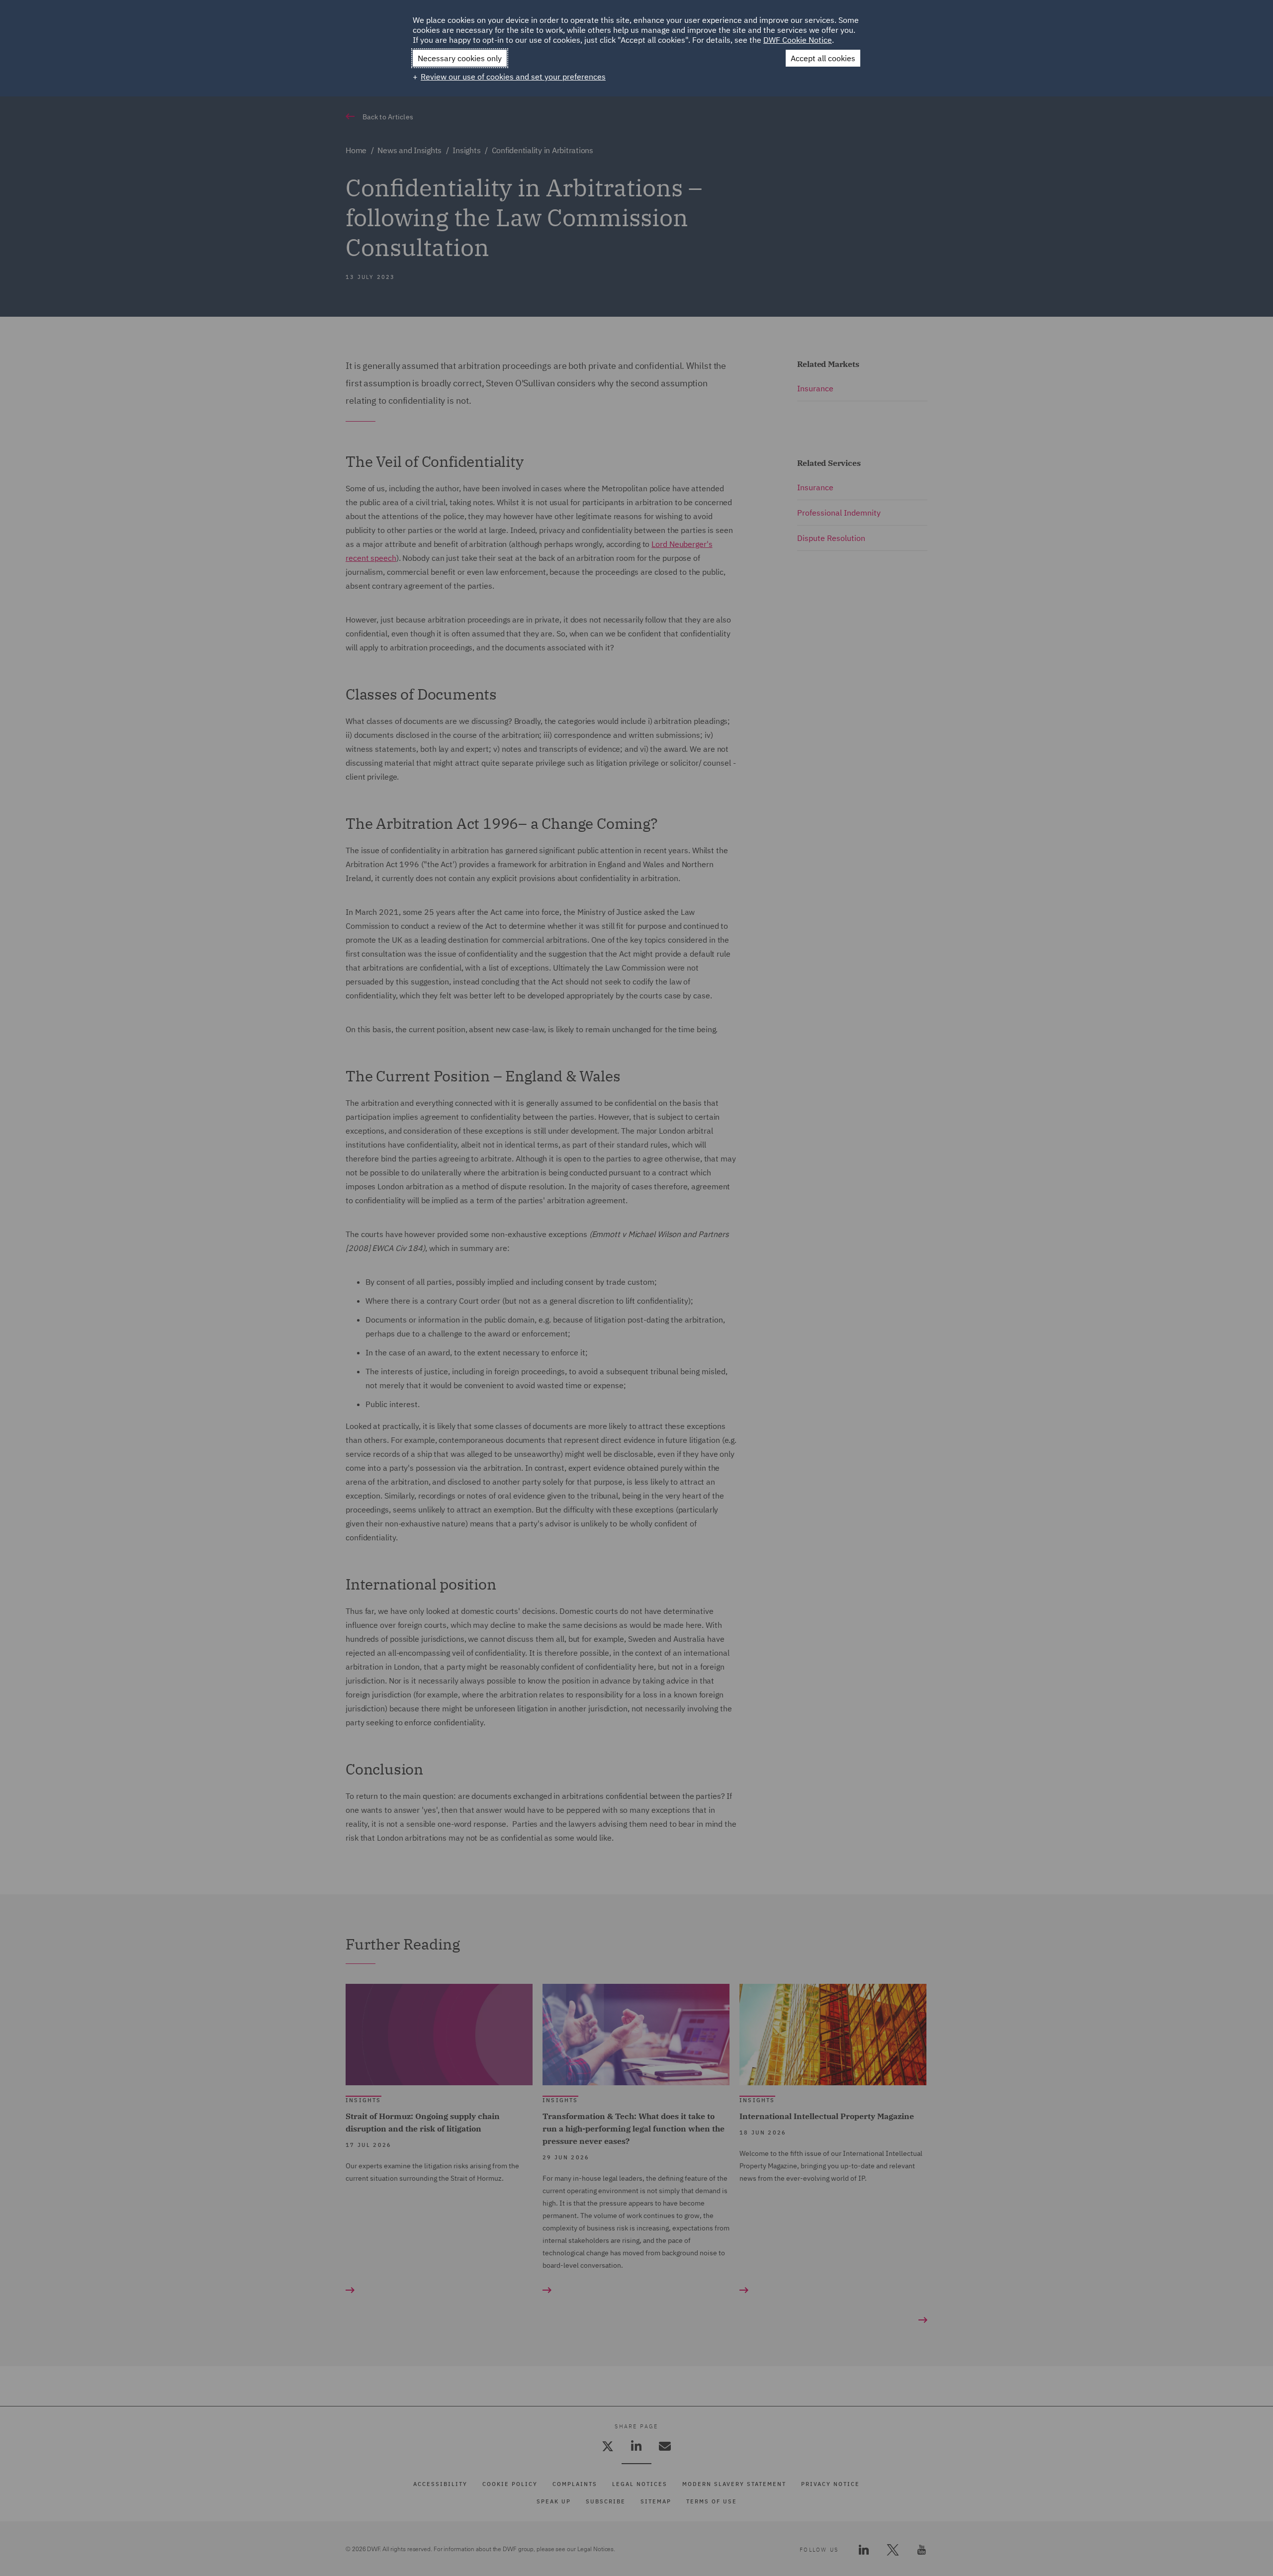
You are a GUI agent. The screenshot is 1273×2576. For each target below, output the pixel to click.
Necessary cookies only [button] (460, 58)
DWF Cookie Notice (798, 40)
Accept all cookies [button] (823, 58)
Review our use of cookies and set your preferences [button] (513, 77)
